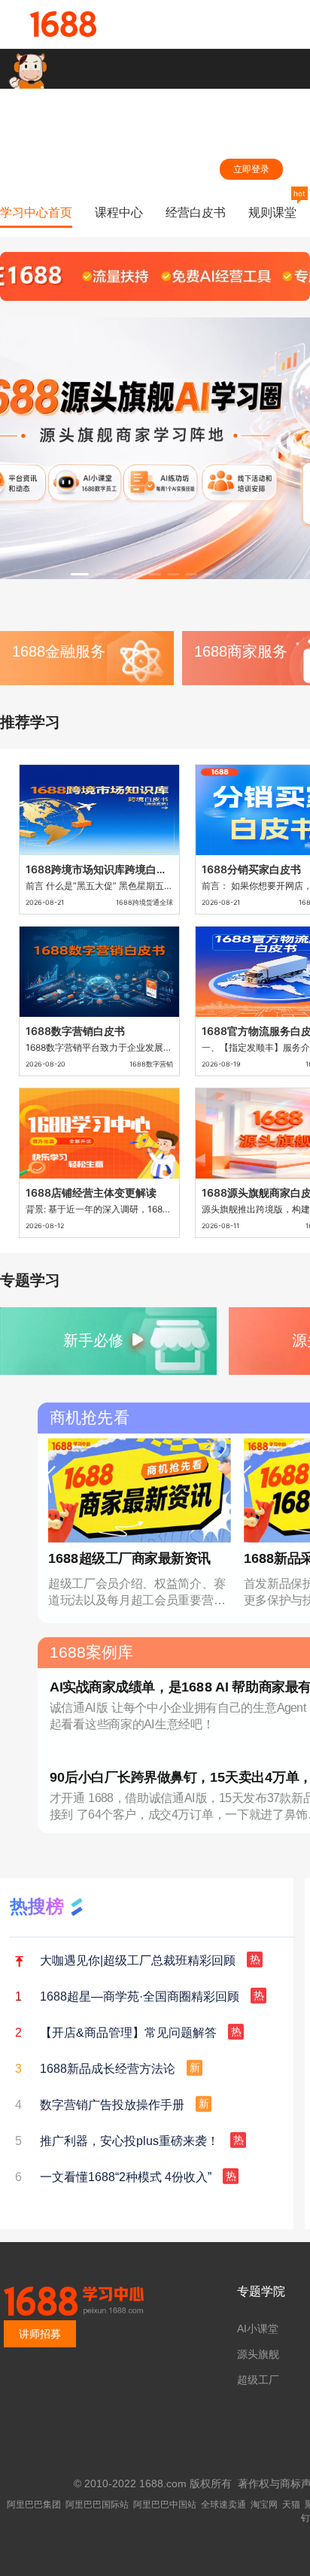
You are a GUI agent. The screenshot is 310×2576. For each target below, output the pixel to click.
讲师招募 (40, 2334)
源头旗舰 (258, 2354)
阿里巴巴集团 (34, 2505)
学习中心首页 (36, 212)
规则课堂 (272, 212)
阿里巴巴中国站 (165, 2505)
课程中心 (119, 212)
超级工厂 (258, 2380)
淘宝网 (264, 2505)
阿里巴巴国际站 (97, 2505)
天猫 (291, 2505)
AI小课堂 (258, 2329)
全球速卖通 (223, 2505)
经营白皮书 (196, 212)
